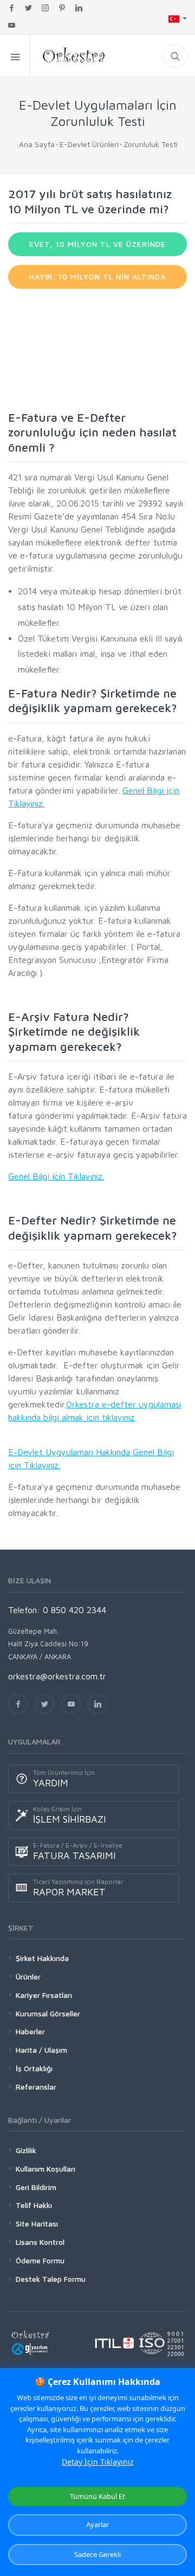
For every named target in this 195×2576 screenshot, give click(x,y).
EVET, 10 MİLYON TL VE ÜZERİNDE (97, 244)
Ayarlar (97, 2524)
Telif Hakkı (34, 2205)
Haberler (30, 2031)
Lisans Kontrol (40, 2242)
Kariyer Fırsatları (44, 1995)
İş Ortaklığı (34, 2068)
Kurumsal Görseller (48, 2013)
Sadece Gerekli (97, 2554)
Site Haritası (37, 2223)
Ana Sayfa (37, 144)
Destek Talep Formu (51, 2279)
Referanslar (36, 2087)
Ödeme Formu (40, 2260)
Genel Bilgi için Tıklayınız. (56, 1176)
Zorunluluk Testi (151, 144)
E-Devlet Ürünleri (89, 144)
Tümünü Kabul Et (97, 2496)
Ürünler (28, 1977)
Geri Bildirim (36, 2187)
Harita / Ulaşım (41, 2050)
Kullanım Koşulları (45, 2169)
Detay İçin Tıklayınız (98, 2462)
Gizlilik (26, 2150)
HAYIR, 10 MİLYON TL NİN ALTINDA (97, 277)
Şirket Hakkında (42, 1958)
